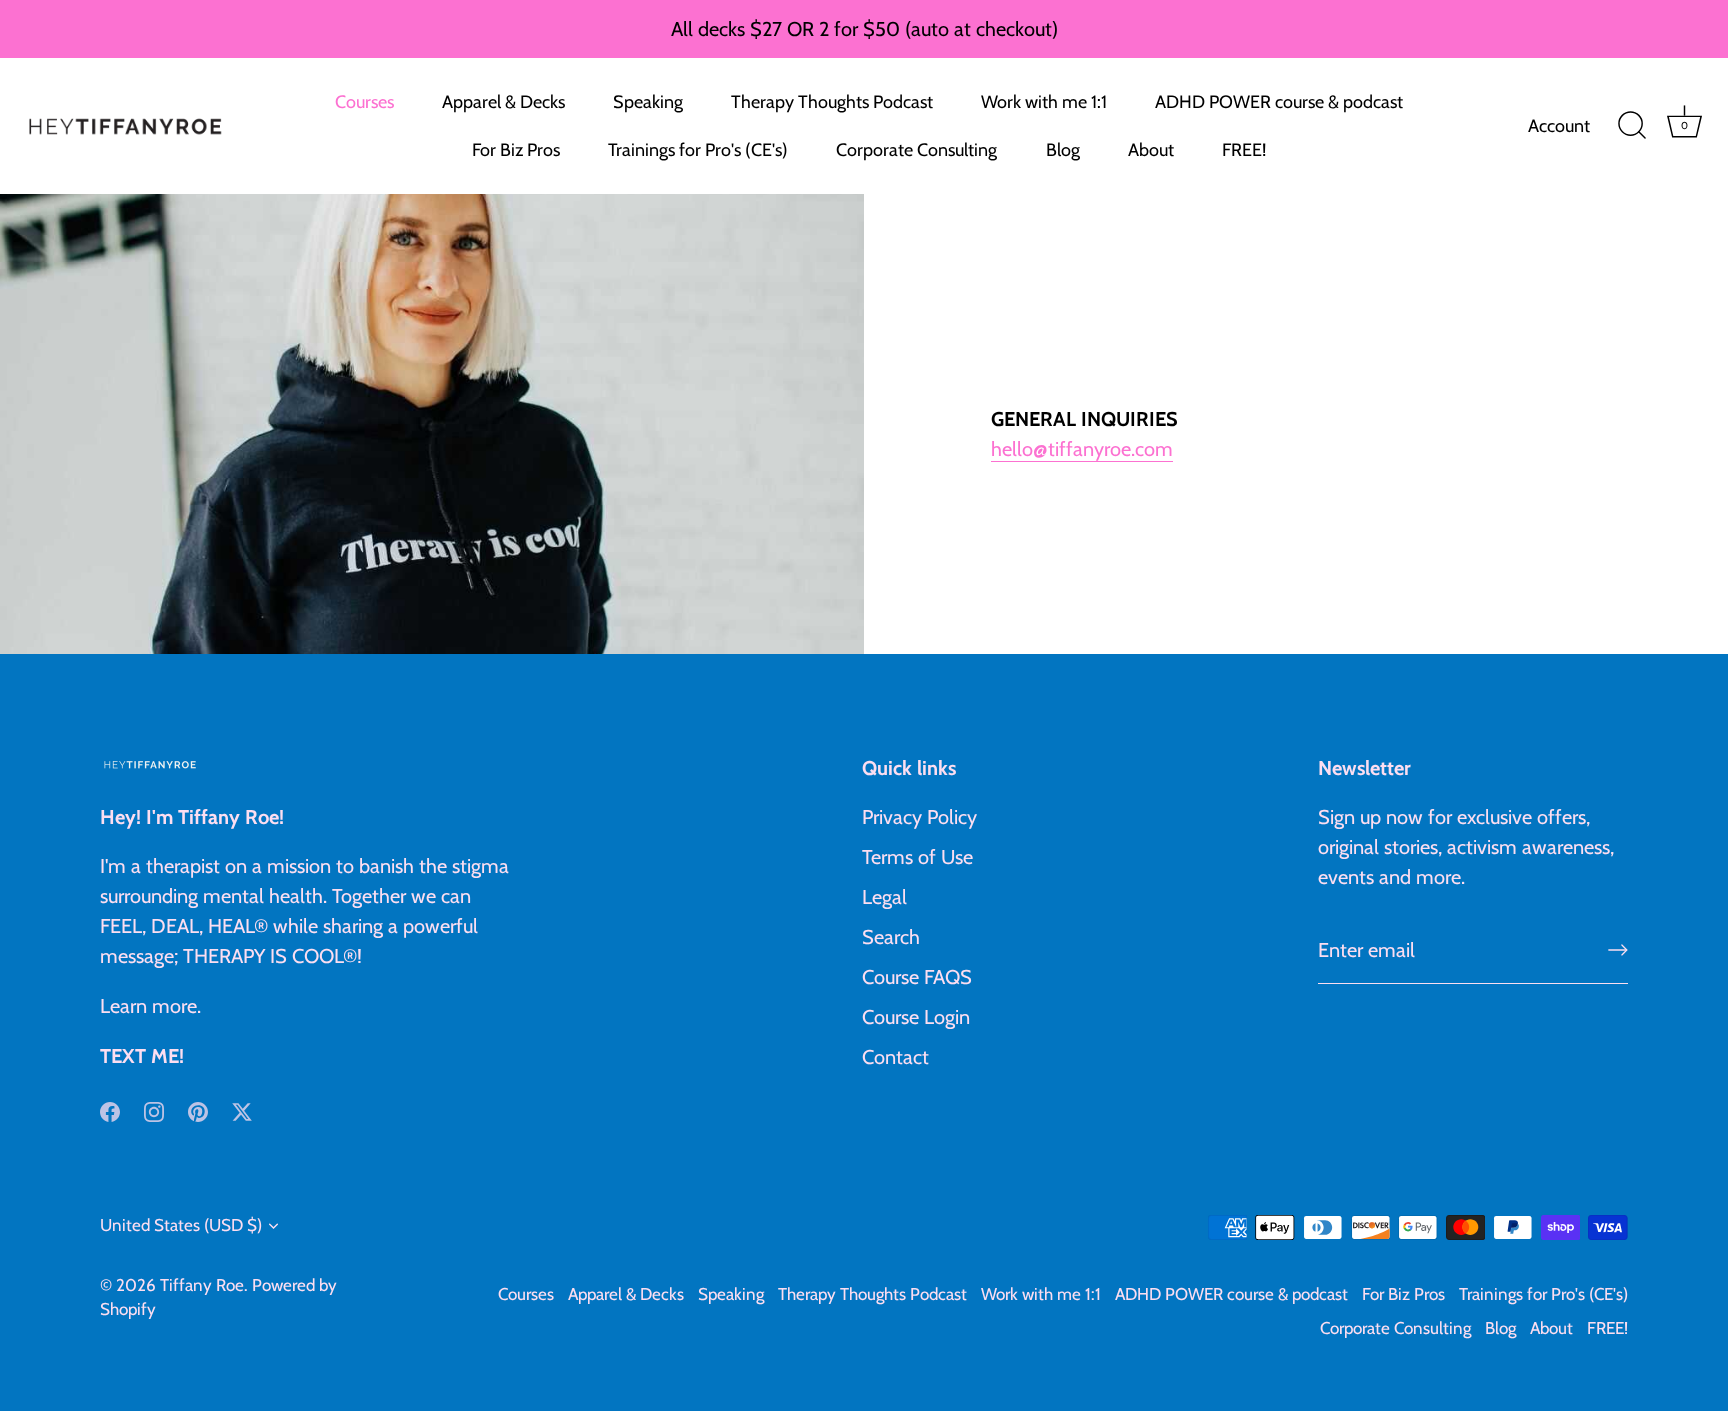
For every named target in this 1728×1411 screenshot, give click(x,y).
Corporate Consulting (916, 150)
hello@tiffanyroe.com (1082, 449)
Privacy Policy (919, 817)
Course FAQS (917, 977)
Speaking (648, 102)
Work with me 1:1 (1044, 102)
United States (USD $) (181, 1225)
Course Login (916, 1017)
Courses (364, 102)
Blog (1063, 150)
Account (1559, 126)
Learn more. (150, 1006)
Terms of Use (917, 857)
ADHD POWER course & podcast (1279, 102)
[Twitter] (242, 1110)
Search (891, 937)
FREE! (1244, 150)
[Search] (1632, 126)
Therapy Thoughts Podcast (832, 102)
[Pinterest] (198, 1110)
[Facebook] (110, 1110)
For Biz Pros (516, 150)
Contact (895, 1057)
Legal (884, 897)
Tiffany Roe (202, 1285)
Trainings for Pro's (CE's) (698, 150)
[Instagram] (154, 1110)
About (1151, 150)
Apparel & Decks (503, 102)
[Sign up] (1618, 950)
